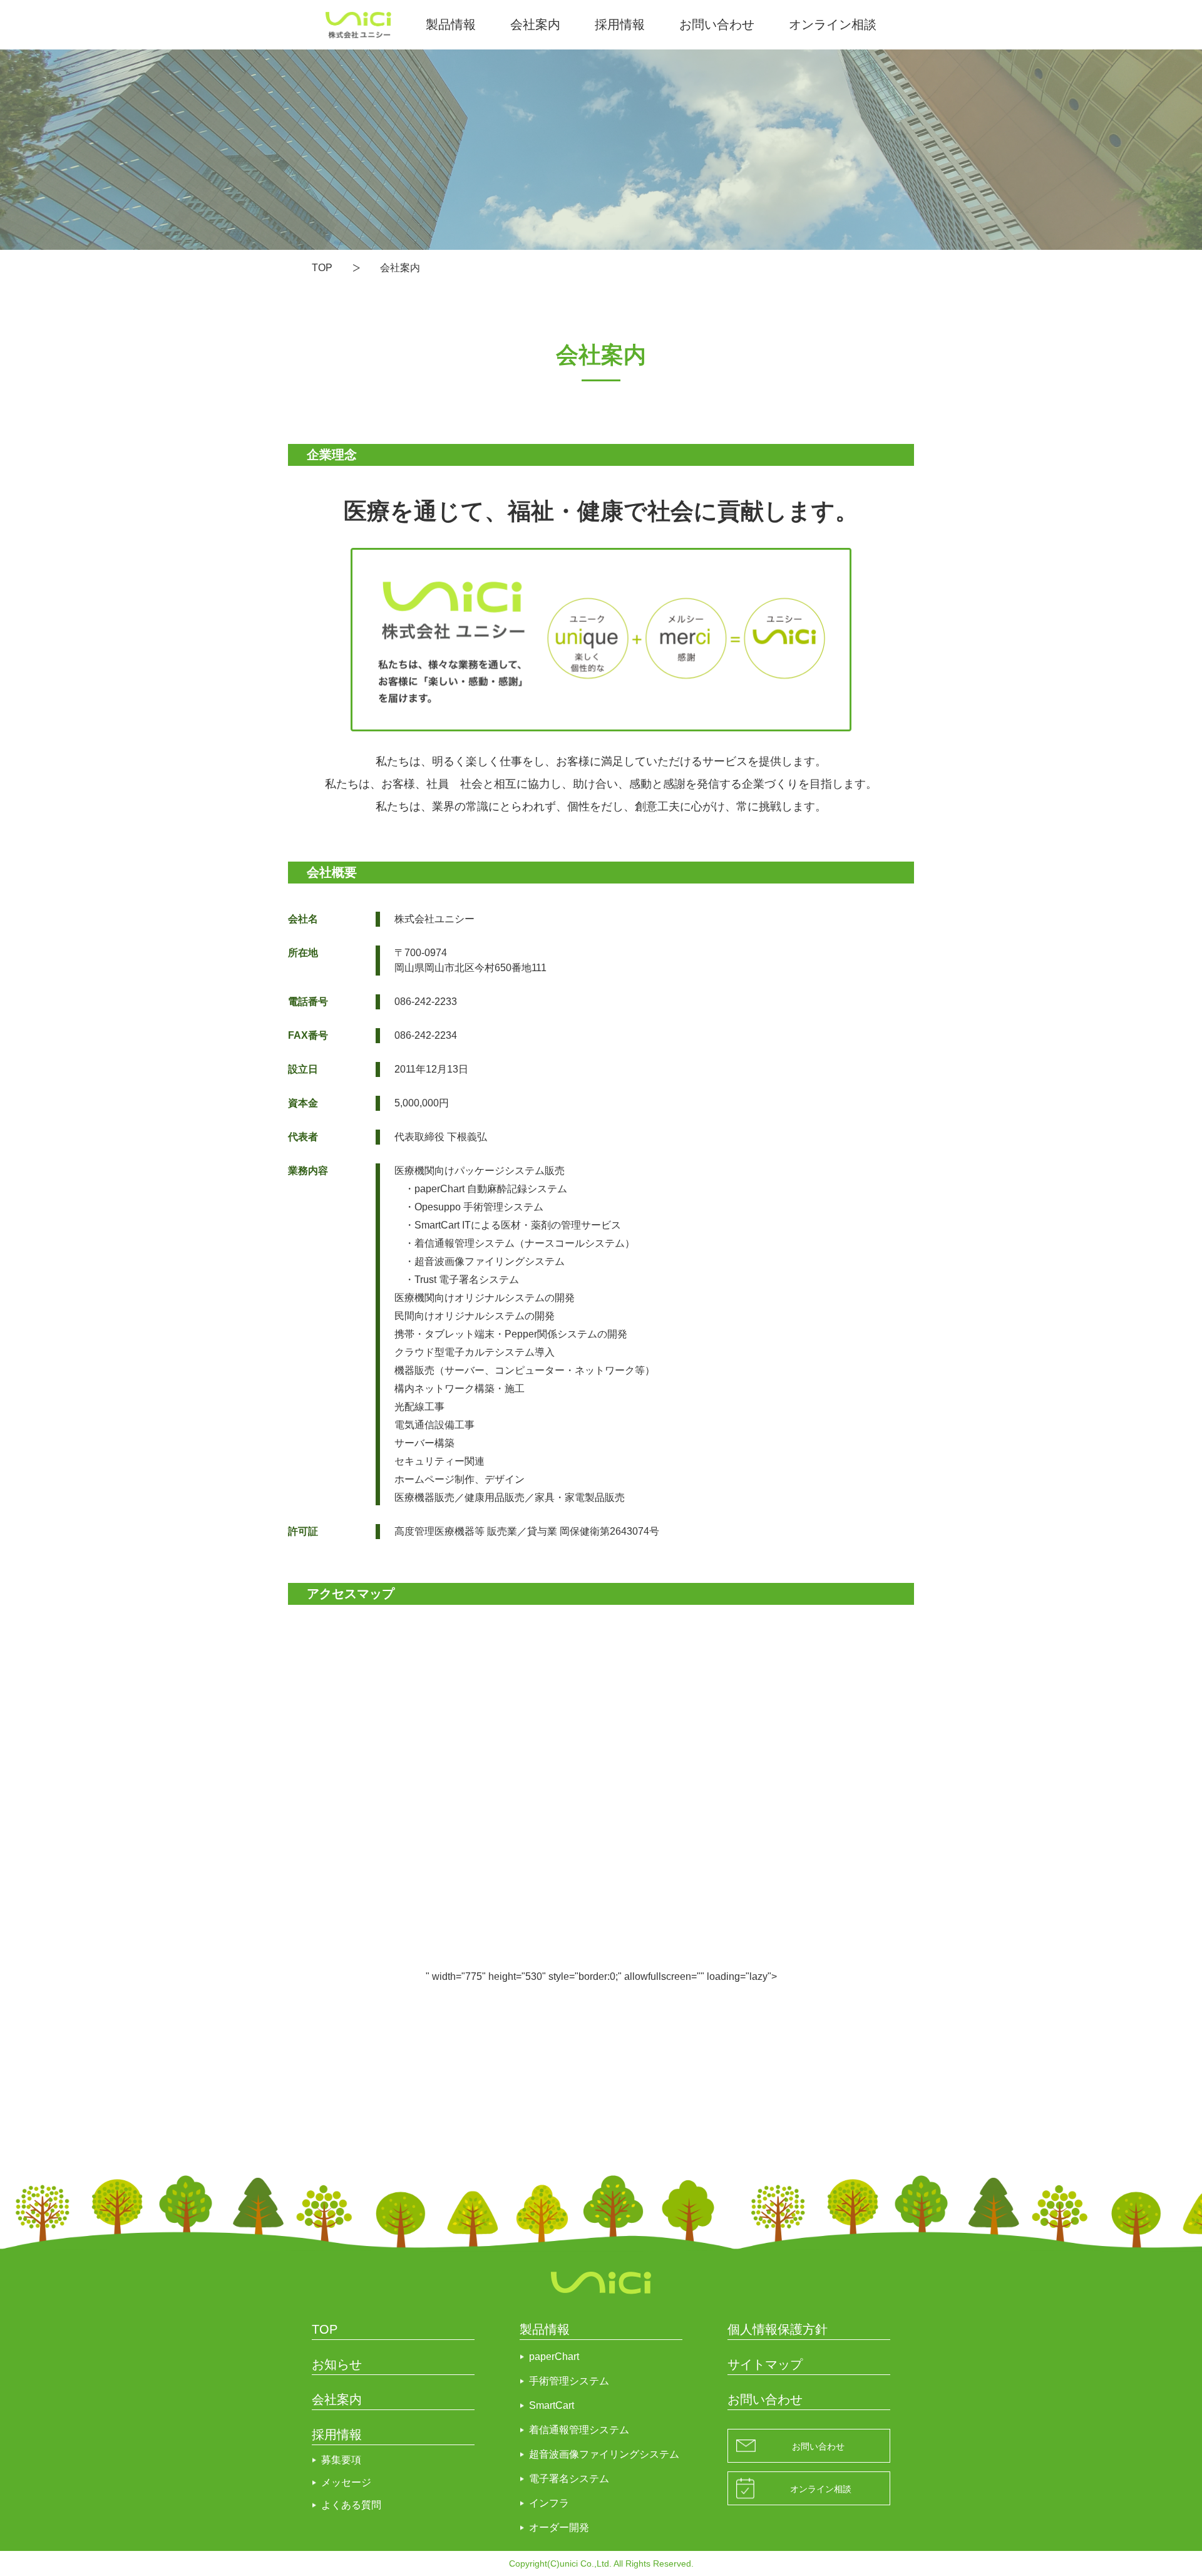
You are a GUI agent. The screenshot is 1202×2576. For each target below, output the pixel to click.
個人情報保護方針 (778, 2329)
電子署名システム (569, 2479)
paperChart (554, 2357)
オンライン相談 (833, 24)
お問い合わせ (717, 24)
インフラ (549, 2503)
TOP (322, 268)
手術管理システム (569, 2381)
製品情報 (451, 24)
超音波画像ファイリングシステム (604, 2454)
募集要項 (341, 2460)
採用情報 (620, 24)
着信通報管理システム (579, 2430)
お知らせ (337, 2364)
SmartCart (552, 2405)
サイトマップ (765, 2364)
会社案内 (535, 24)
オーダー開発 (559, 2527)
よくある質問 (351, 2505)
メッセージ (346, 2482)
